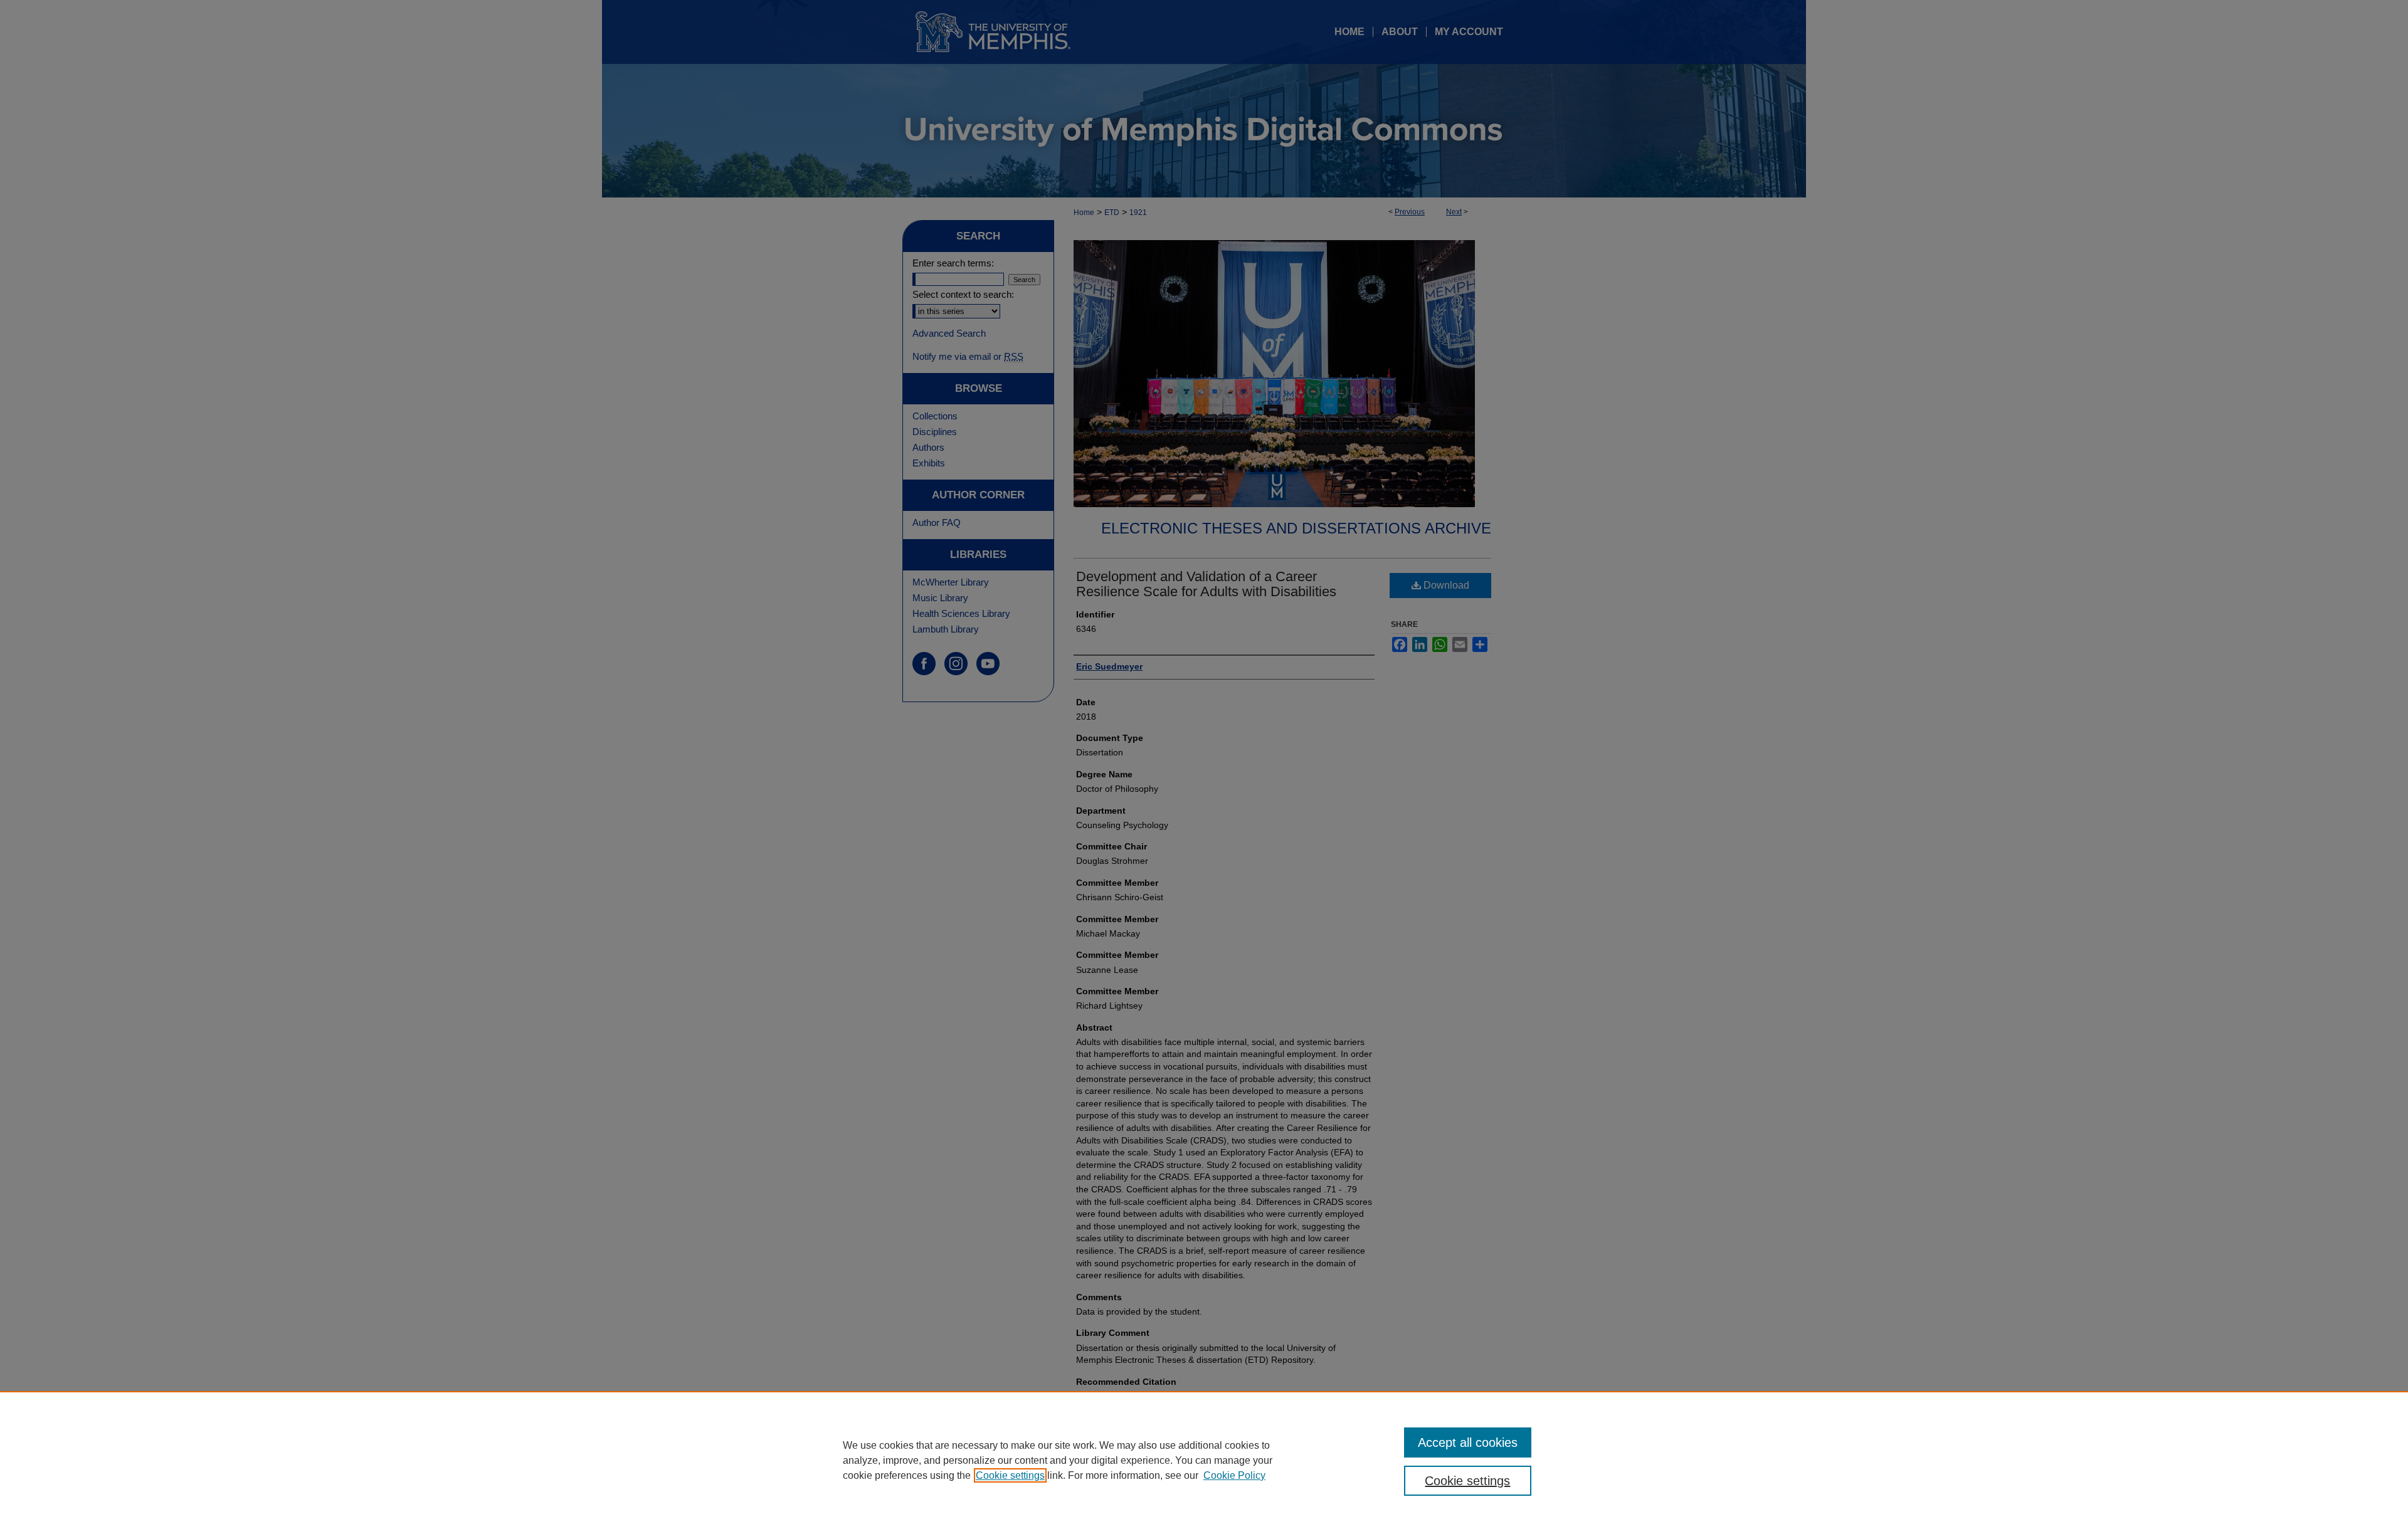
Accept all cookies (1468, 1442)
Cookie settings (1010, 1475)
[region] (1204, 1460)
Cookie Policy (1234, 1475)
